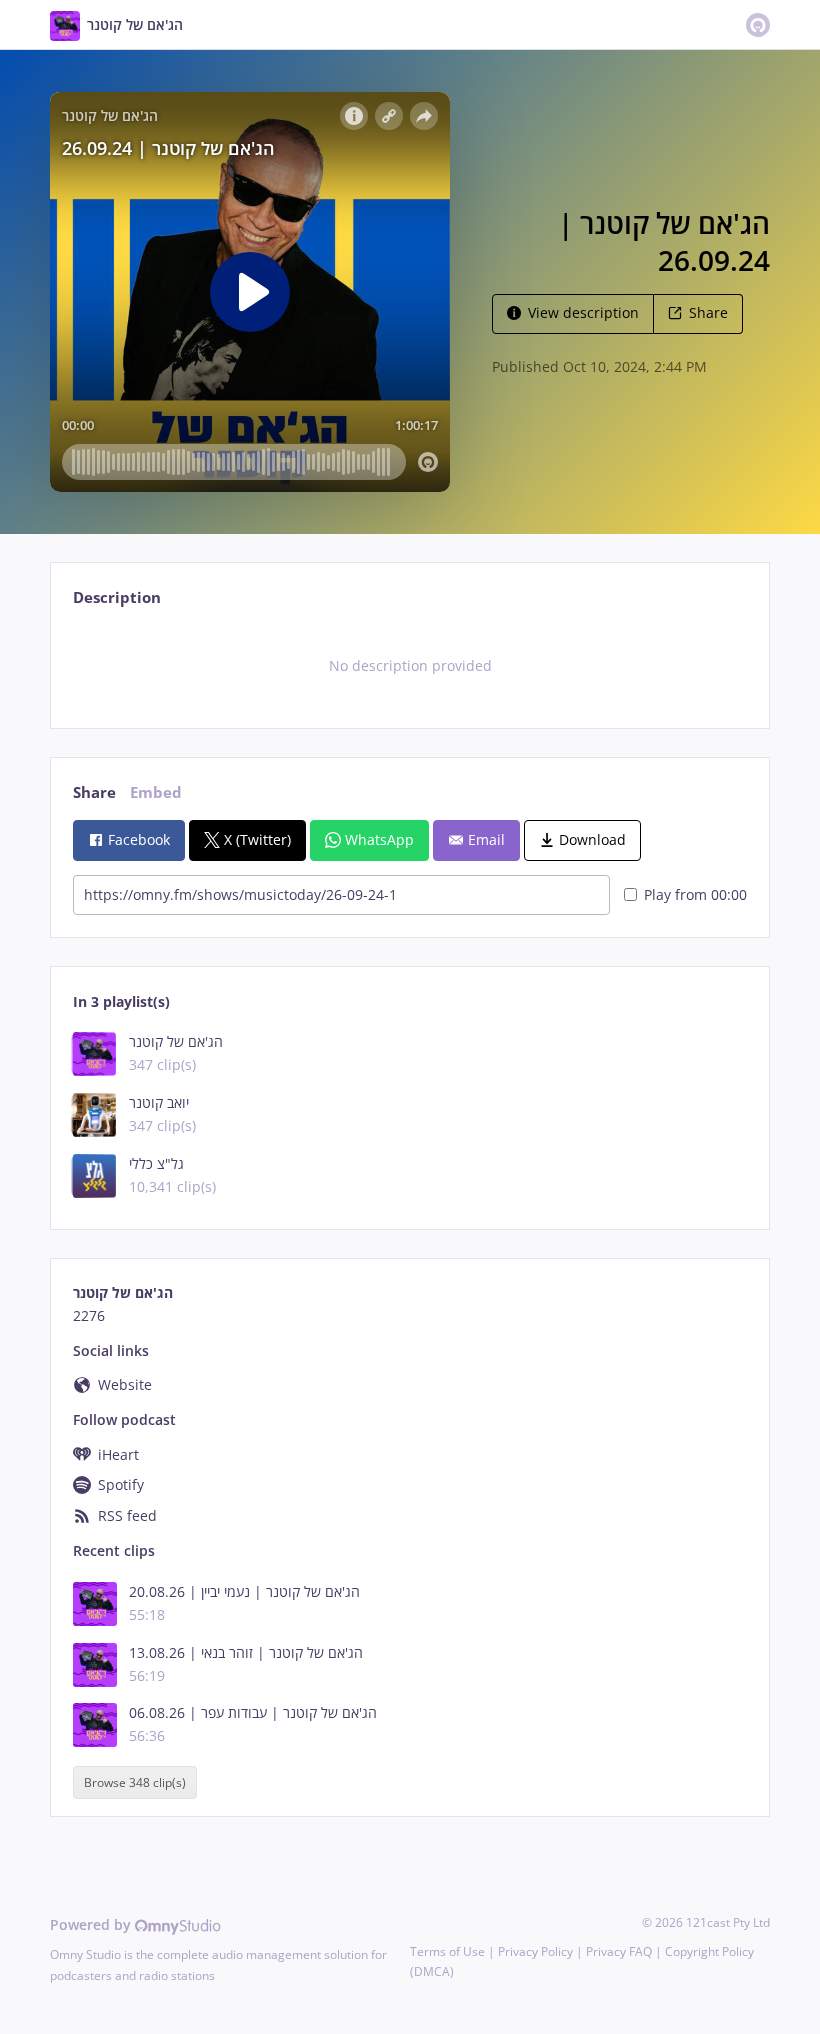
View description (583, 312)
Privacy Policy (535, 1951)
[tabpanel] (409, 666)
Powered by (92, 1924)
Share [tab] (94, 792)
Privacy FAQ (619, 1951)
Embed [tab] (156, 792)
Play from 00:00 (695, 894)
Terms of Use (447, 1951)
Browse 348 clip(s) (135, 1782)
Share (708, 312)
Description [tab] (117, 597)
